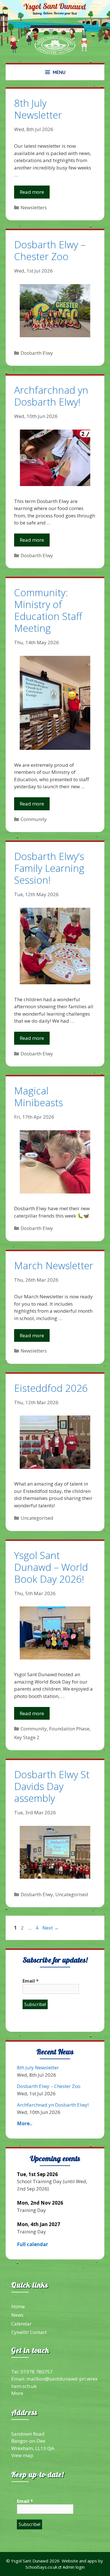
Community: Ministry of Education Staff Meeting (48, 610)
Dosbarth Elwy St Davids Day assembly (52, 1786)
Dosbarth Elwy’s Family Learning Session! (49, 868)
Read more (32, 192)
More (17, 2393)
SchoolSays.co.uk (41, 2567)
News (17, 2315)
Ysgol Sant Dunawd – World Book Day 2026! (51, 1567)
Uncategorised (37, 1518)
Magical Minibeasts (38, 1097)
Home (18, 2306)
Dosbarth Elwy (37, 353)
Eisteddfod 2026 (51, 1388)
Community (34, 819)
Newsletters (34, 207)
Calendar (21, 2324)
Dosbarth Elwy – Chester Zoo (50, 250)
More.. (25, 2123)
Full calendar (32, 2244)
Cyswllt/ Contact (29, 2332)
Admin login (74, 2567)
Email (31, 1981)
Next (50, 1928)
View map (22, 2455)
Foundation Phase (69, 1729)
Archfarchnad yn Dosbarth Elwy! (51, 396)
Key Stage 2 (27, 1737)
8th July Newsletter (38, 109)
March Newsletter (54, 1265)
